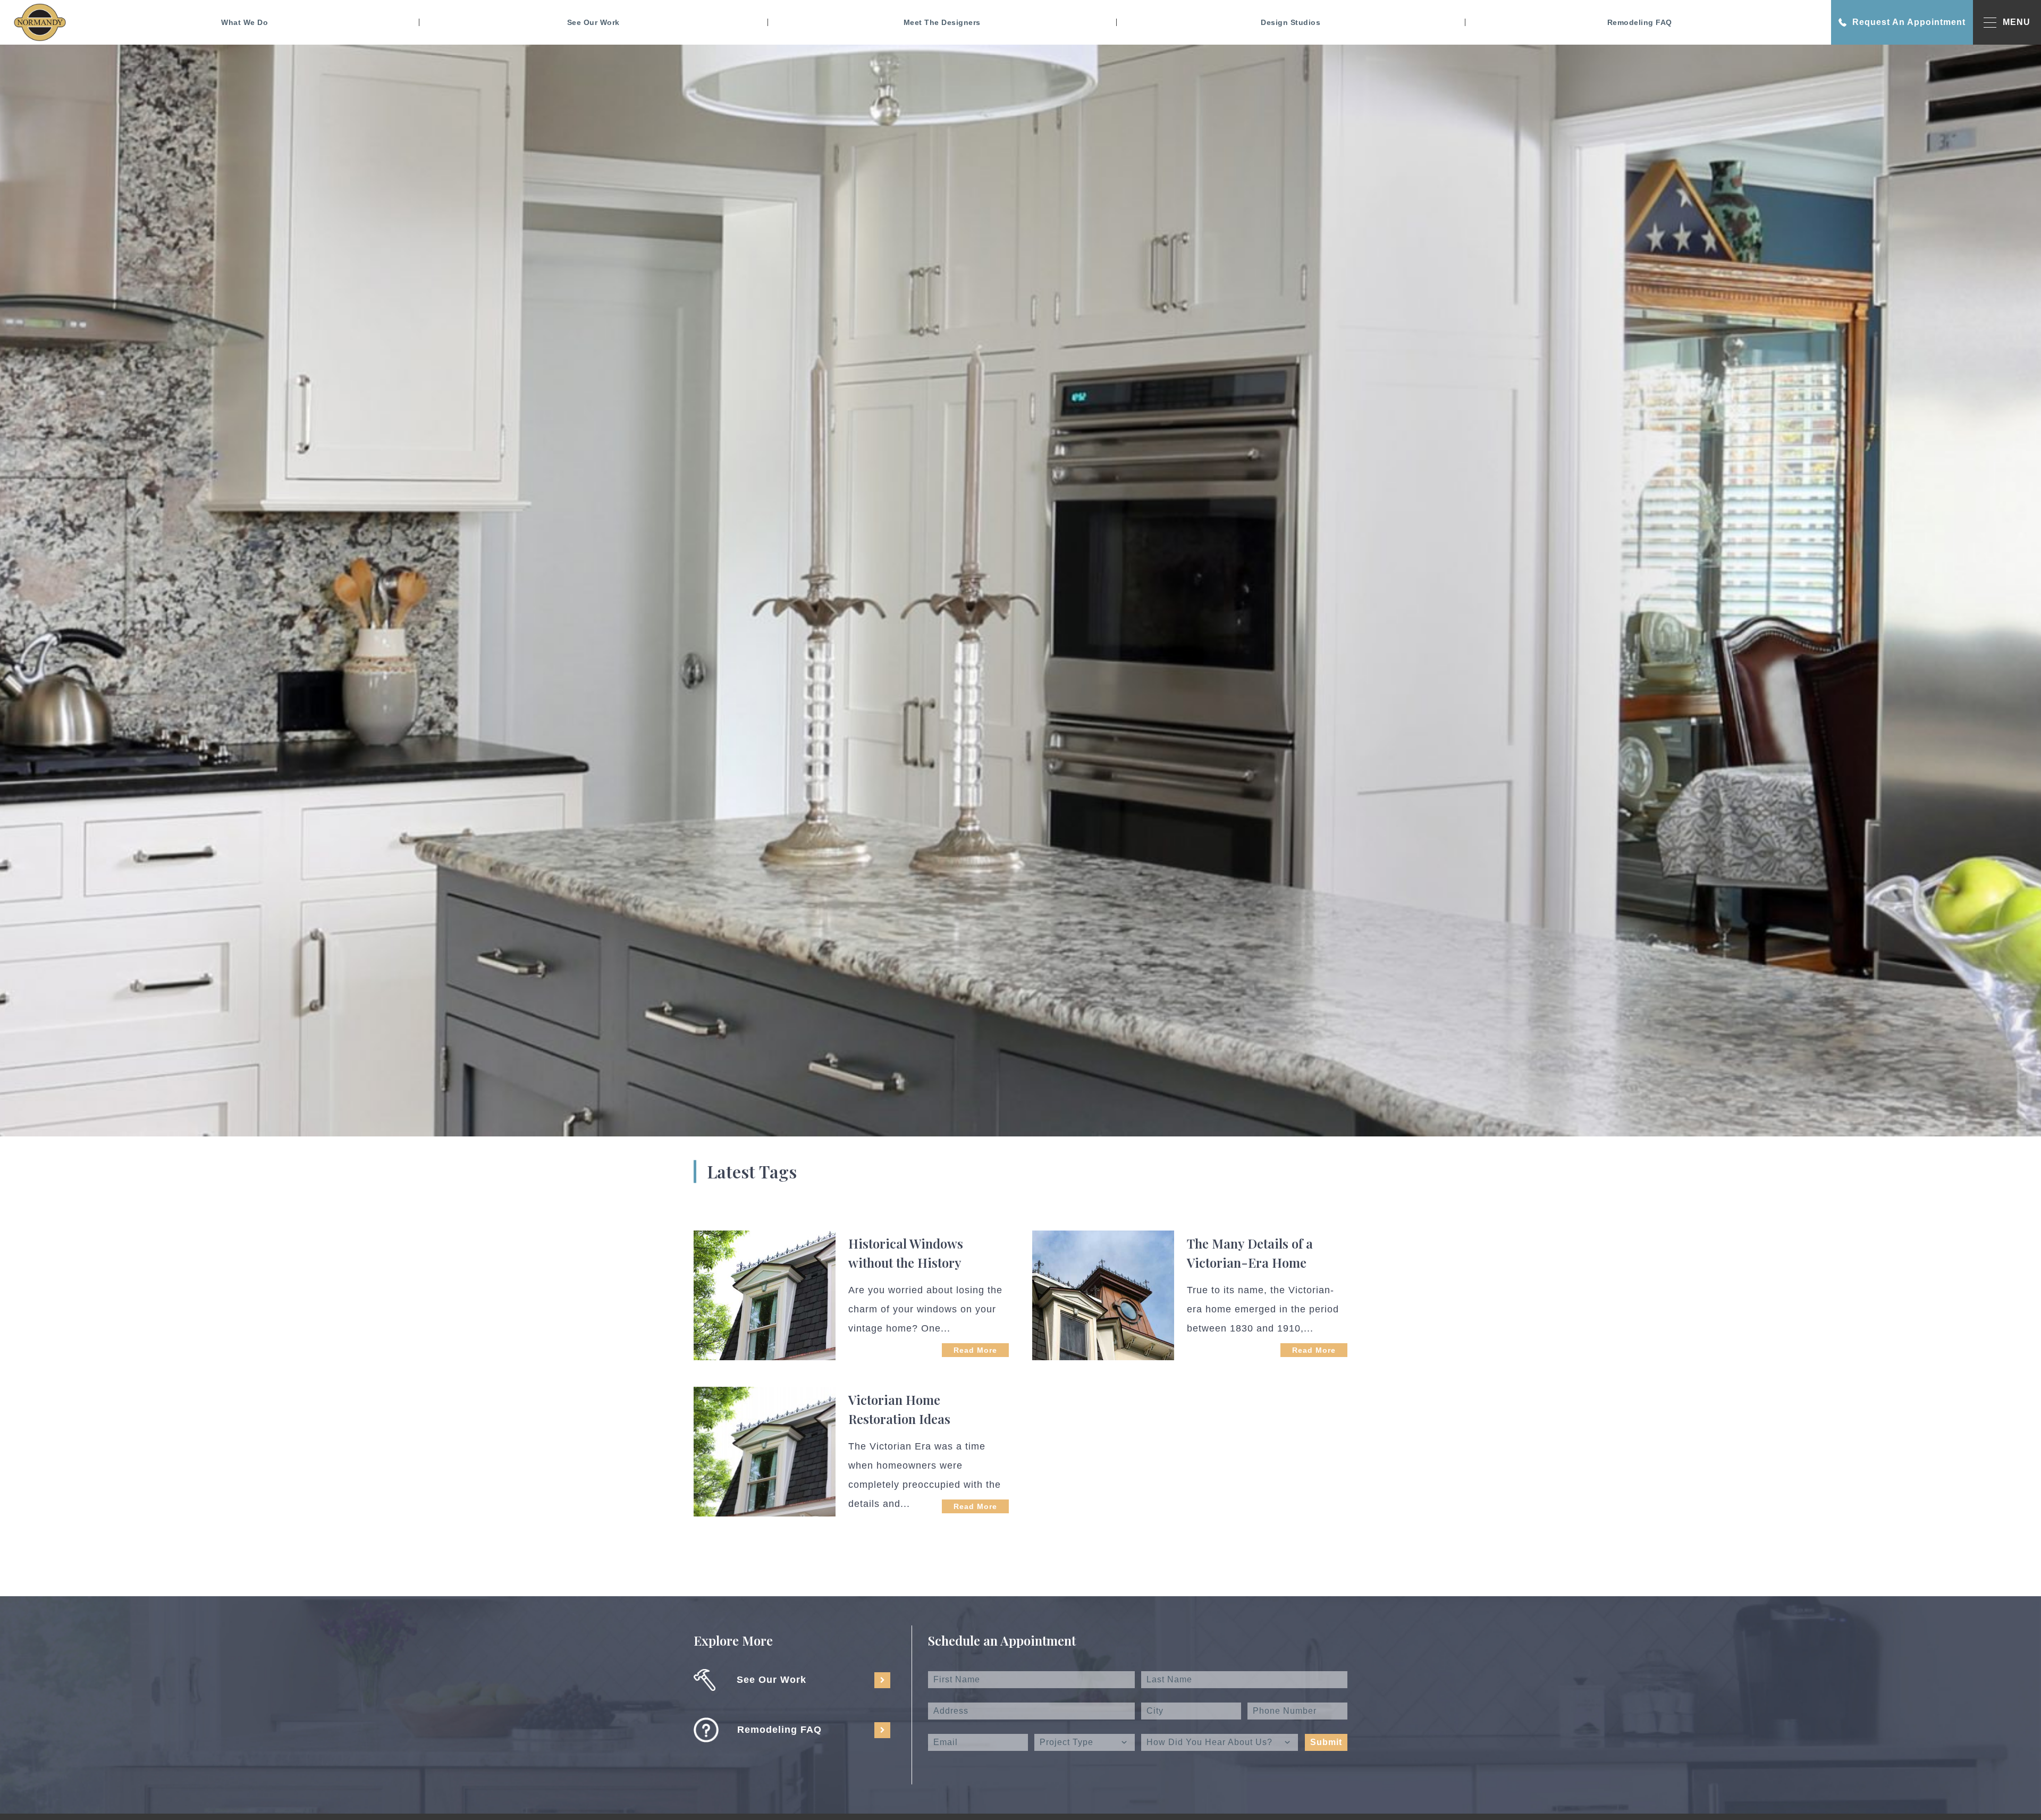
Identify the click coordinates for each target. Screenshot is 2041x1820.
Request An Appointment (1909, 22)
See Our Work (593, 22)
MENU (2017, 22)
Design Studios (1291, 22)
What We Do (244, 22)
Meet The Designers (942, 22)
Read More (975, 1350)
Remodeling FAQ (1640, 22)
